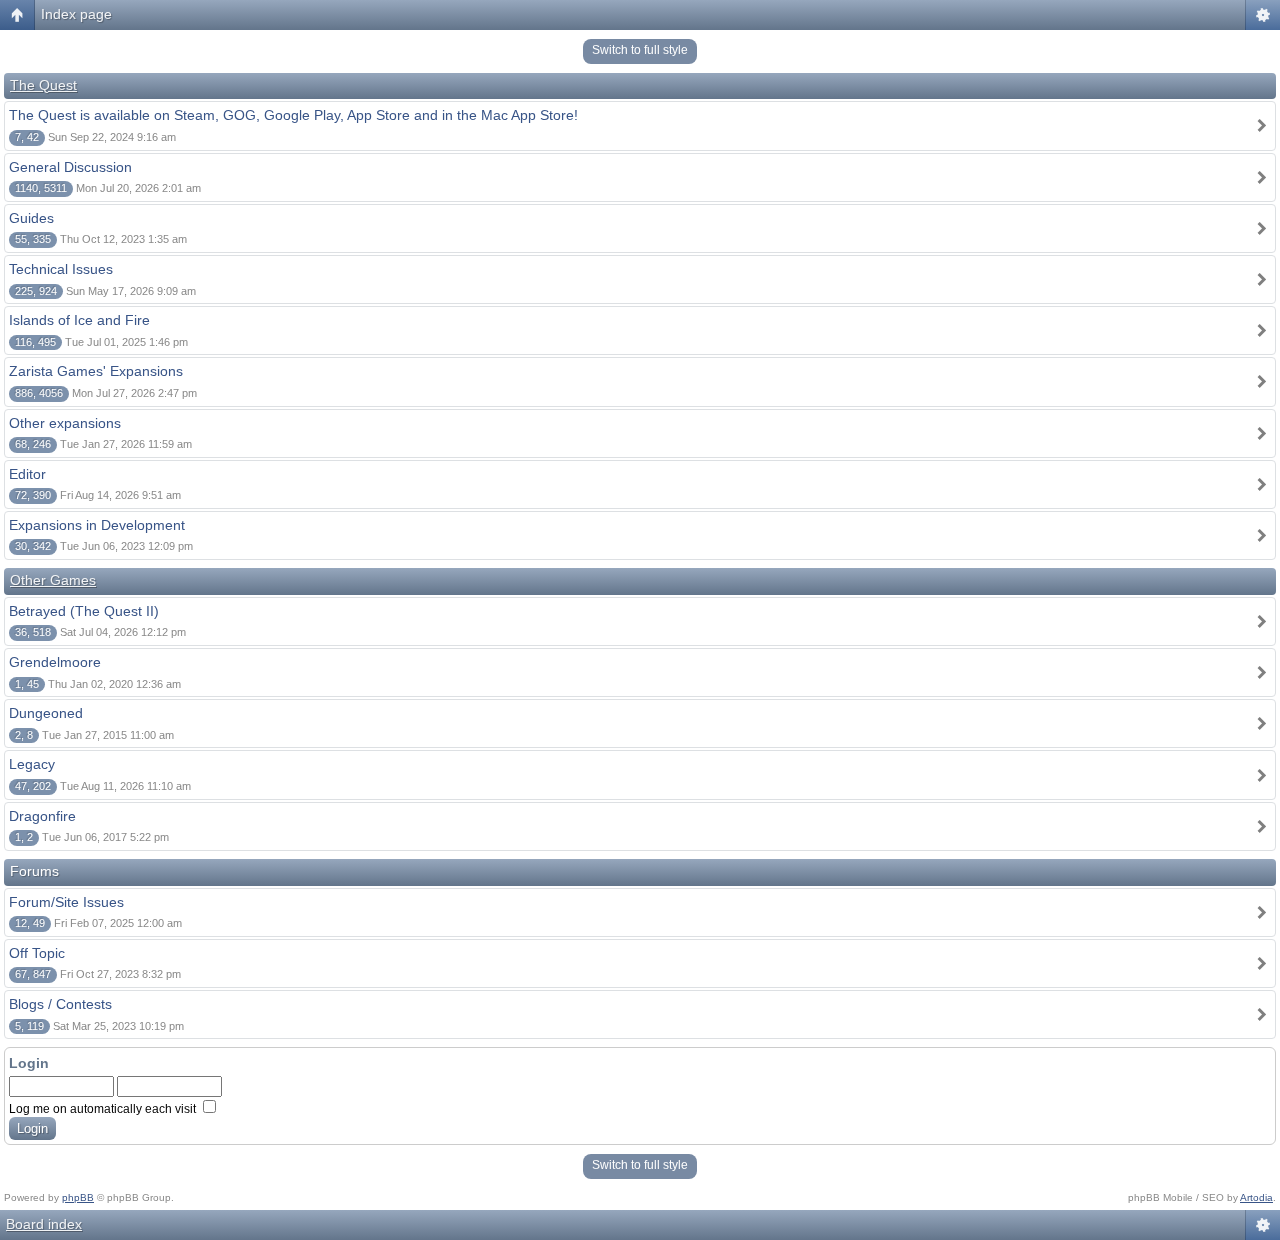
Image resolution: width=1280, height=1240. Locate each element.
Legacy (32, 764)
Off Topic (37, 953)
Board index (44, 1224)
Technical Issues (61, 269)
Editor (27, 474)
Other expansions (65, 423)
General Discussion (70, 167)
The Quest (43, 85)
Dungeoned (46, 713)
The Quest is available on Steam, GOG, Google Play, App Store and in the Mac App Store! (293, 115)
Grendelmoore (55, 662)
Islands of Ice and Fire (79, 320)
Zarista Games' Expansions (96, 371)
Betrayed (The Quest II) (84, 611)
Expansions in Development (97, 525)
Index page (76, 14)
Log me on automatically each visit (104, 1109)
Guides (31, 218)
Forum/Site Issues (66, 902)
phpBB (78, 1197)
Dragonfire (42, 816)
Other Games (53, 580)
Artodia (1256, 1197)
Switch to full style (640, 50)
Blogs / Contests (60, 1004)
